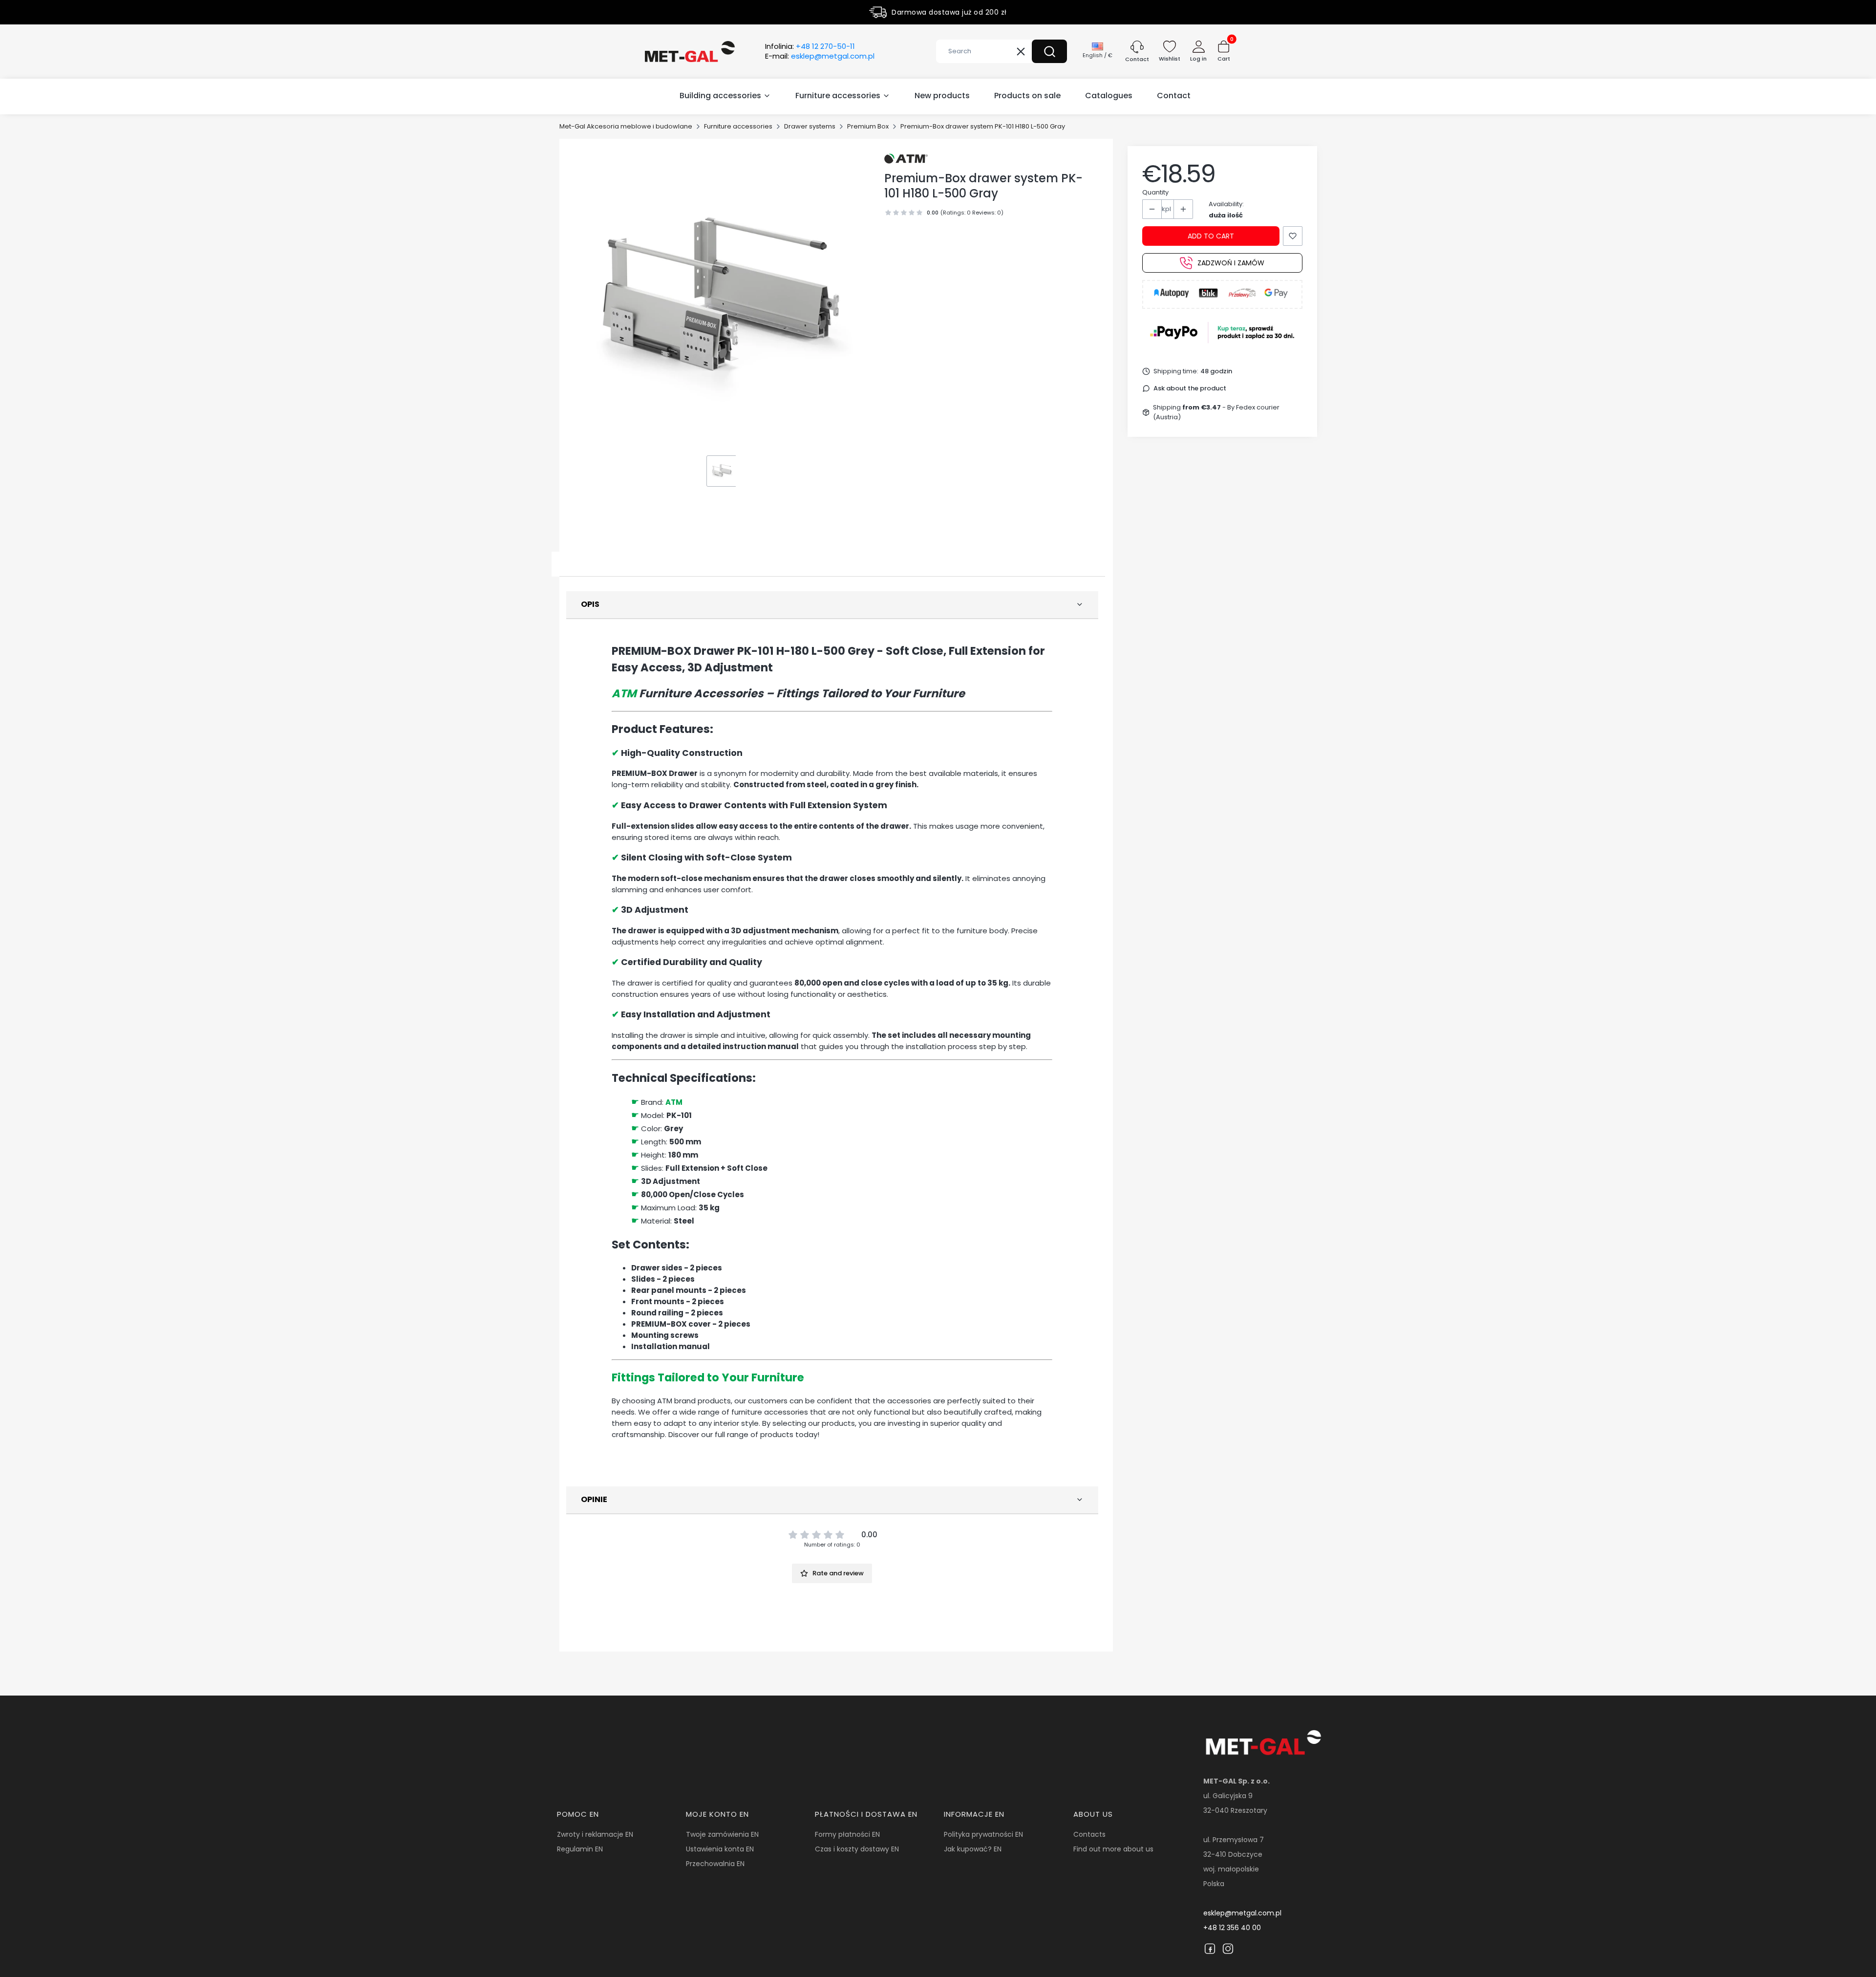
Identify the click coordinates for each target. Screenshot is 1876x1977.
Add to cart (1211, 236)
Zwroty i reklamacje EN (595, 1834)
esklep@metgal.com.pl (1242, 1913)
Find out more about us (1113, 1849)
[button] (1049, 51)
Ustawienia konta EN (720, 1849)
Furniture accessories (738, 126)
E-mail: (820, 56)
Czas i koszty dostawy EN (857, 1849)
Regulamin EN (580, 1849)
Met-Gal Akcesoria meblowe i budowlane (626, 126)
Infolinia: (810, 46)
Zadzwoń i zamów (1231, 263)
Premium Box (868, 126)
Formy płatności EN (847, 1834)
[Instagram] (1228, 1949)
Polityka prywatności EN (983, 1834)
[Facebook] (1210, 1949)
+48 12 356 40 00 (1232, 1928)
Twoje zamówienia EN (722, 1834)
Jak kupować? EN (973, 1849)
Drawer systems (810, 126)
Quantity (1155, 192)
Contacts (1089, 1834)
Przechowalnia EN (715, 1864)
